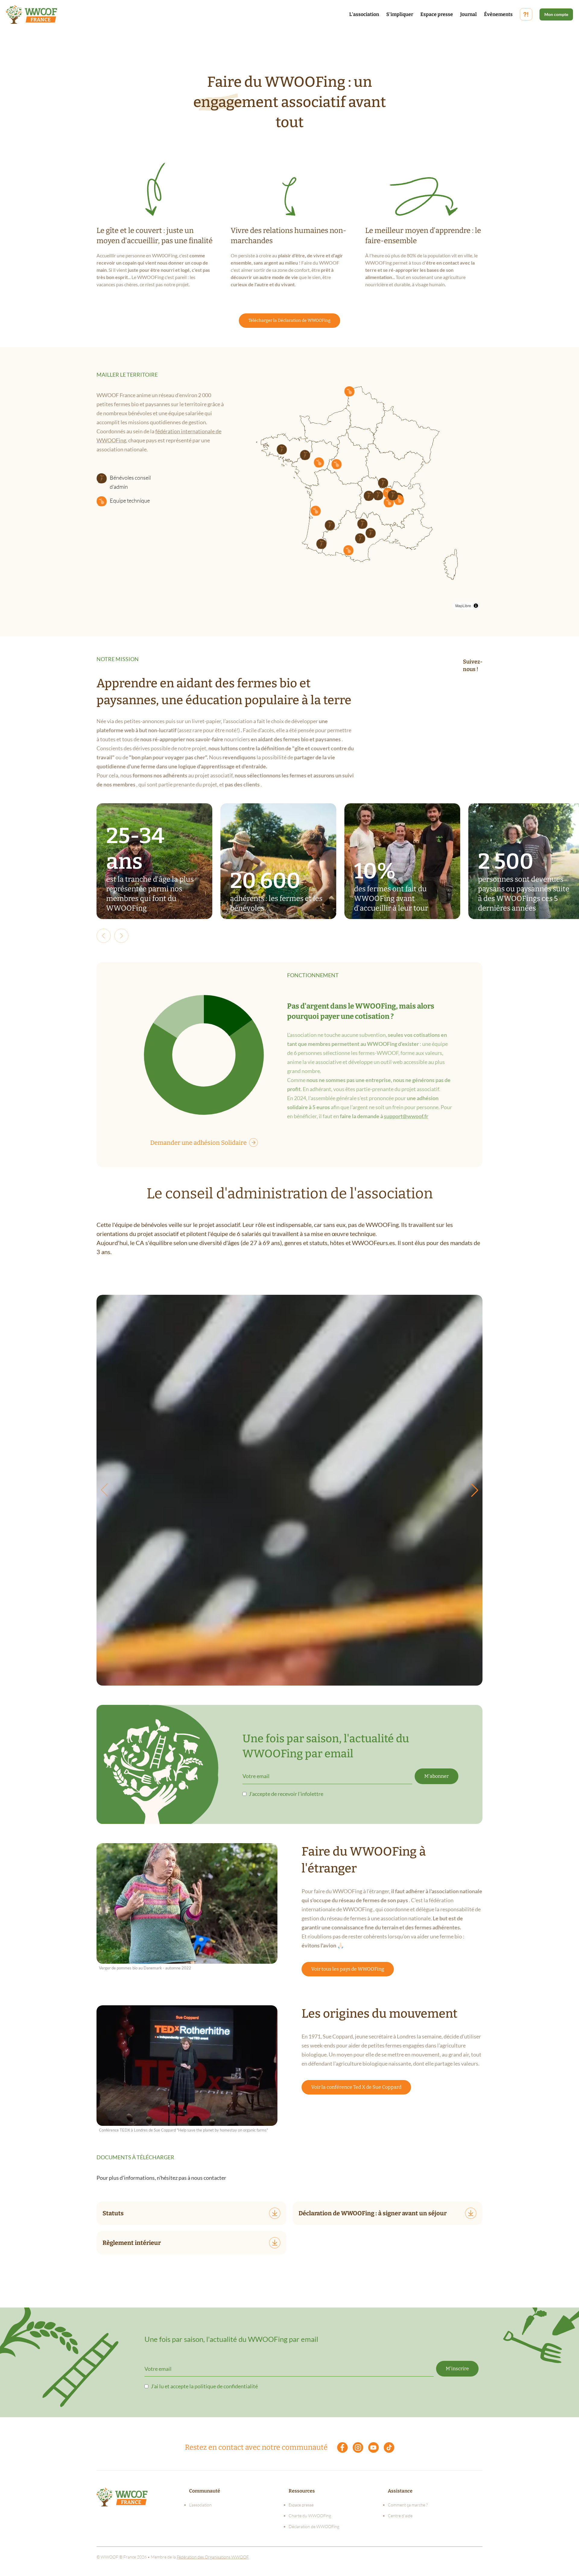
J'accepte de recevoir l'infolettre (286, 1794)
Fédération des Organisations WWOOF (213, 2557)
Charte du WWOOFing (310, 2516)
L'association (364, 14)
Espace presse (437, 14)
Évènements (498, 14)
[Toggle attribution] (476, 606)
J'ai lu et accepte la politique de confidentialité (204, 2386)
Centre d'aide (400, 2516)
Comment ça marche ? (408, 2505)
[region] (354, 492)
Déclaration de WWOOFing (314, 2526)
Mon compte (556, 14)
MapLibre (463, 606)
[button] (360, 538)
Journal (468, 14)
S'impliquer (400, 14)
